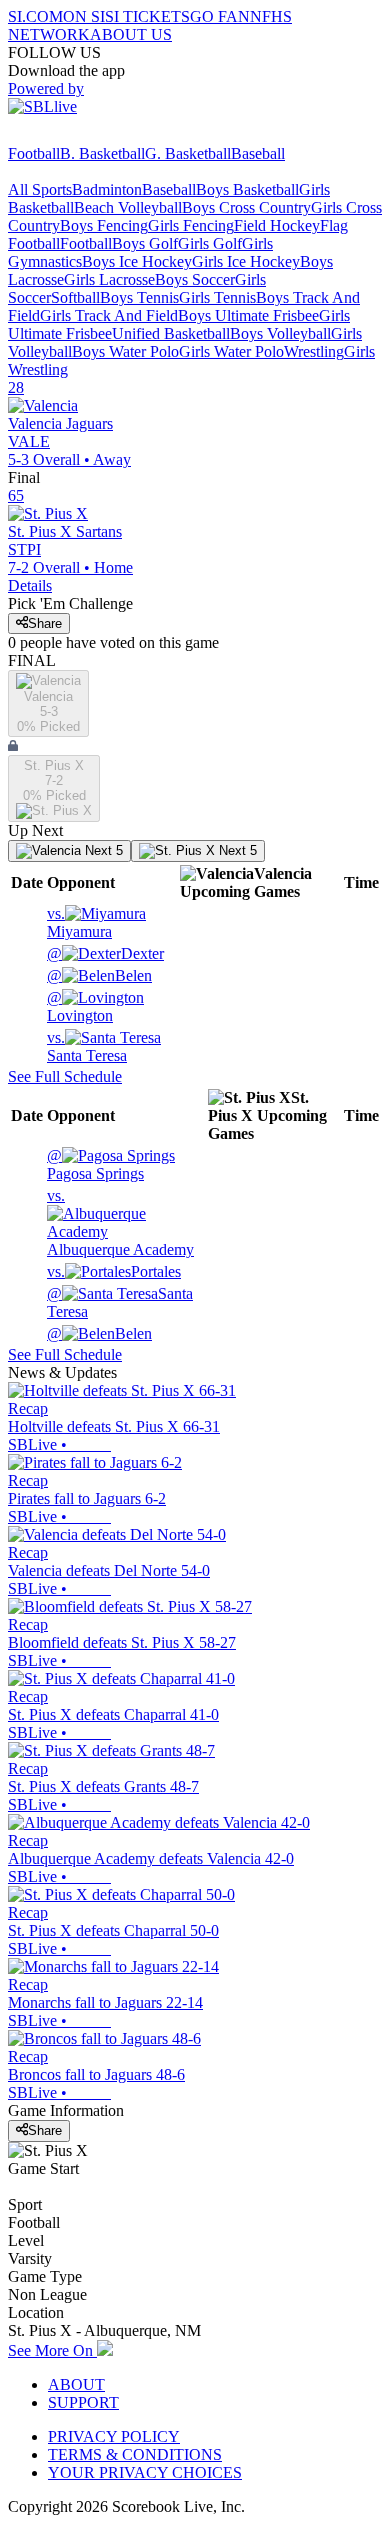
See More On (52, 2350)
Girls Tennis (217, 297)
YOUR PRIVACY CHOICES (145, 2472)
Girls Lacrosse (109, 279)
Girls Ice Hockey (246, 261)
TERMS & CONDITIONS (135, 2454)
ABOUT (76, 2384)
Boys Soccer (195, 279)
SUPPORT (83, 2402)
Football (34, 153)
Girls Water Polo (231, 351)
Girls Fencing (191, 225)
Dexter (105, 953)
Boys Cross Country (246, 207)
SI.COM (35, 16)
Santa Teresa (87, 1046)
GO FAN (220, 16)
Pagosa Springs (95, 1164)
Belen (99, 975)
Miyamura (79, 922)
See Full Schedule (65, 1076)
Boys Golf (145, 243)
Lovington (80, 1006)
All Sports (40, 189)
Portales (114, 1271)
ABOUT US (131, 34)
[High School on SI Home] (85, 135)
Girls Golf (210, 243)
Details (30, 585)
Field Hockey (277, 225)
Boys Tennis (139, 297)
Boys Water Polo (125, 351)
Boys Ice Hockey (137, 261)
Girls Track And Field (109, 315)
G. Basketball (188, 153)
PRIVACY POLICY (114, 2436)
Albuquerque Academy (120, 1222)
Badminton (107, 189)
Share (45, 623)
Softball (75, 297)
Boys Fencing (104, 225)
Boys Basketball (247, 189)
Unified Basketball (171, 333)
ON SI (84, 16)
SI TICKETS (147, 16)
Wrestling (314, 351)
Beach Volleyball (128, 207)
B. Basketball (102, 153)
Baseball (258, 153)
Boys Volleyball (280, 333)
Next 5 (102, 850)
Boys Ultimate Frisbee (248, 315)
